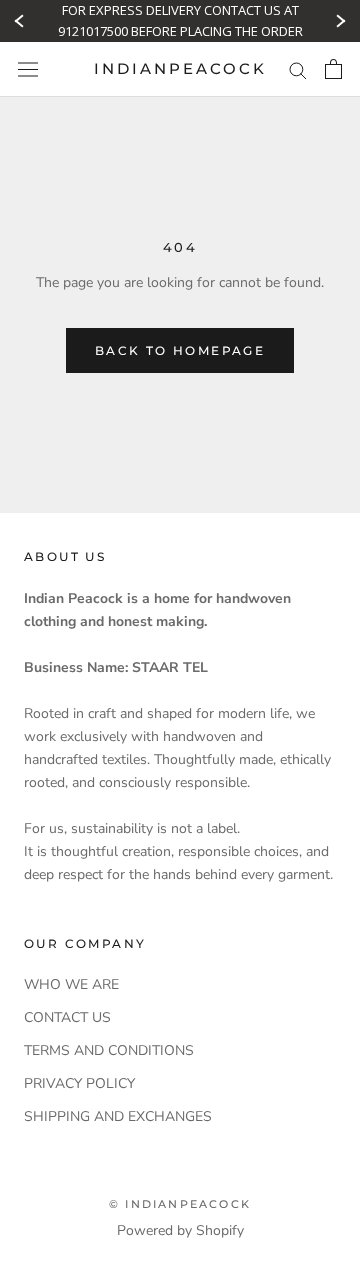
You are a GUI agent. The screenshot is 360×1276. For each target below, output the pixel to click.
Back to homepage (180, 350)
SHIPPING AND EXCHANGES (118, 1116)
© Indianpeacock (180, 1204)
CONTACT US (67, 1017)
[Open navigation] (28, 69)
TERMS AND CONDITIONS (109, 1050)
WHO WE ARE (71, 984)
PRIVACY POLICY (79, 1083)
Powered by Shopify (180, 1230)
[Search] (298, 69)
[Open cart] (333, 69)
